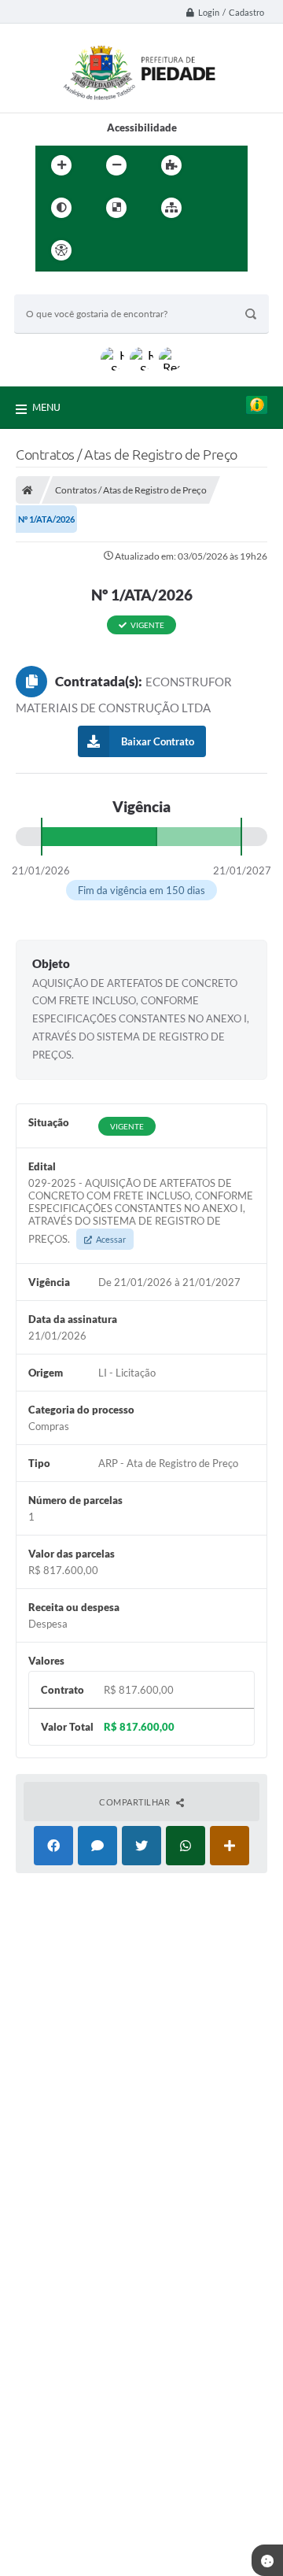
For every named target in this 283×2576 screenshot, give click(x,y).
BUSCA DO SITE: (61, 287)
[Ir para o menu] (141, 250)
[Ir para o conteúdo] (106, 250)
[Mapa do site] (171, 208)
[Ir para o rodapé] (210, 250)
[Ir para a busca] (175, 250)
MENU (46, 407)
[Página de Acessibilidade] (61, 250)
